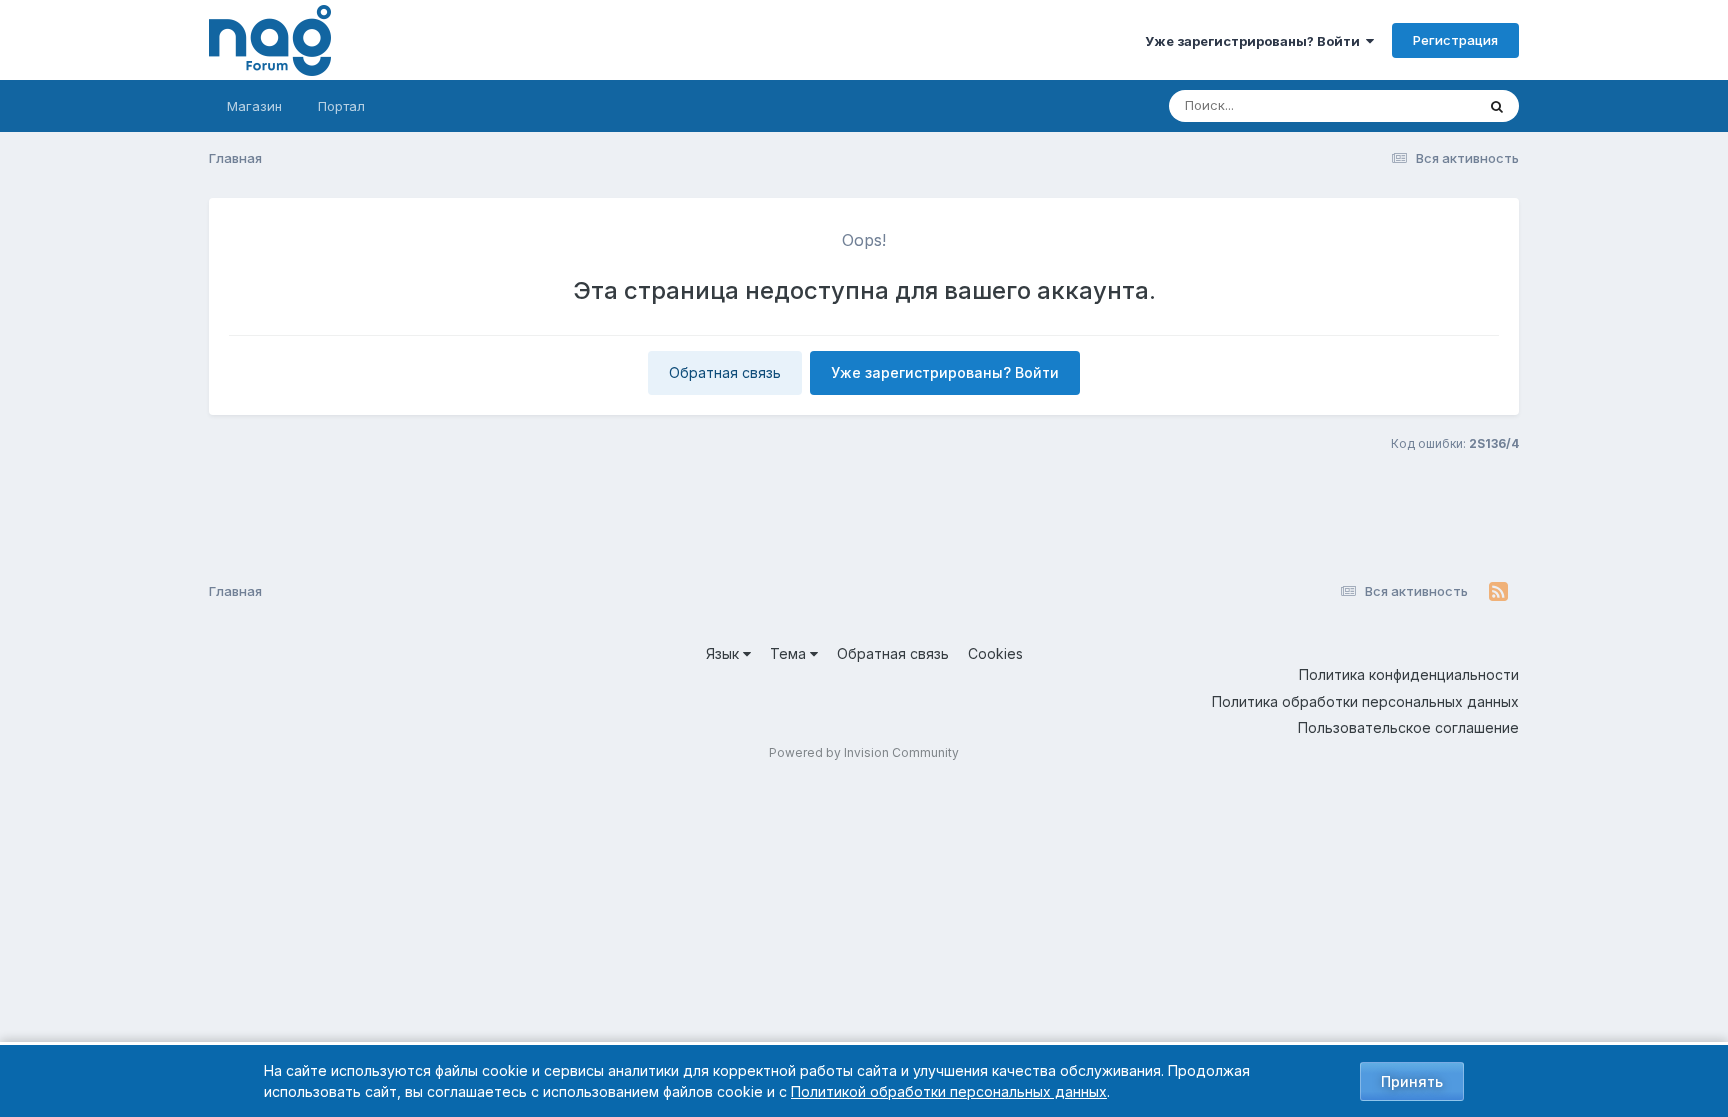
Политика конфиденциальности (1409, 674)
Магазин (254, 106)
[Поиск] (1497, 106)
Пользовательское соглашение (1408, 727)
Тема (790, 653)
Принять (1412, 1081)
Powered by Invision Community (864, 752)
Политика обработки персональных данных (1365, 701)
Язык (724, 653)
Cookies (995, 653)
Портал (341, 106)
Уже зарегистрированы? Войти (1255, 41)
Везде (1429, 105)
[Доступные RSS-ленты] (1498, 592)
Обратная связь (725, 372)
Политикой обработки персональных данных (949, 1091)
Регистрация (1455, 40)
